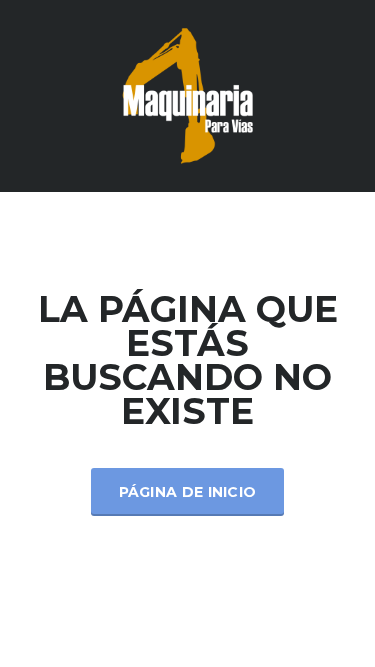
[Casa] (188, 94)
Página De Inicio (188, 492)
